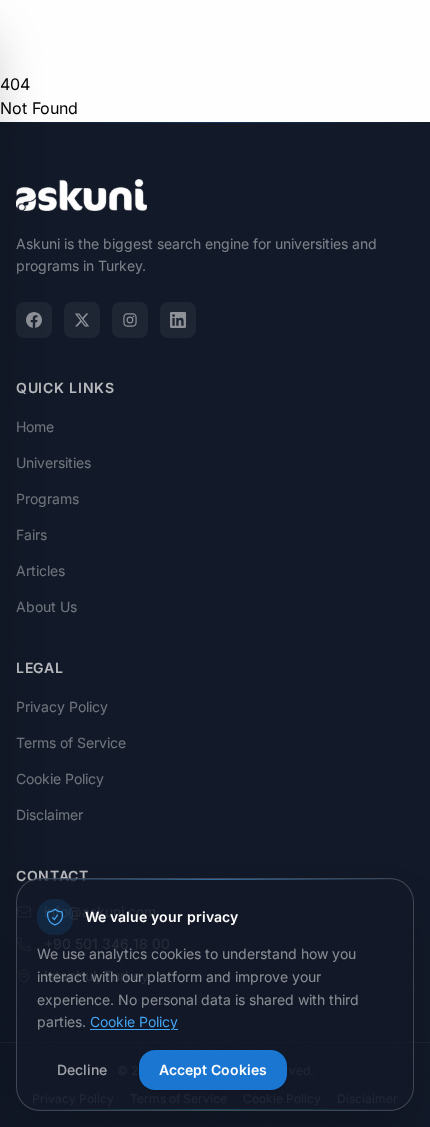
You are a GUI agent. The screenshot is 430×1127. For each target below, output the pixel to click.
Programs (47, 498)
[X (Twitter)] (82, 320)
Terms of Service (71, 742)
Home (35, 426)
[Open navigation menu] (394, 36)
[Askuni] (81, 36)
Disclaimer (49, 814)
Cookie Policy (60, 778)
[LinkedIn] (178, 320)
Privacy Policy (62, 706)
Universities (53, 462)
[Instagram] (130, 320)
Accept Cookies (213, 1069)
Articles (40, 570)
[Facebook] (34, 320)
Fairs (31, 534)
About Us (46, 606)
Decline (82, 1069)
